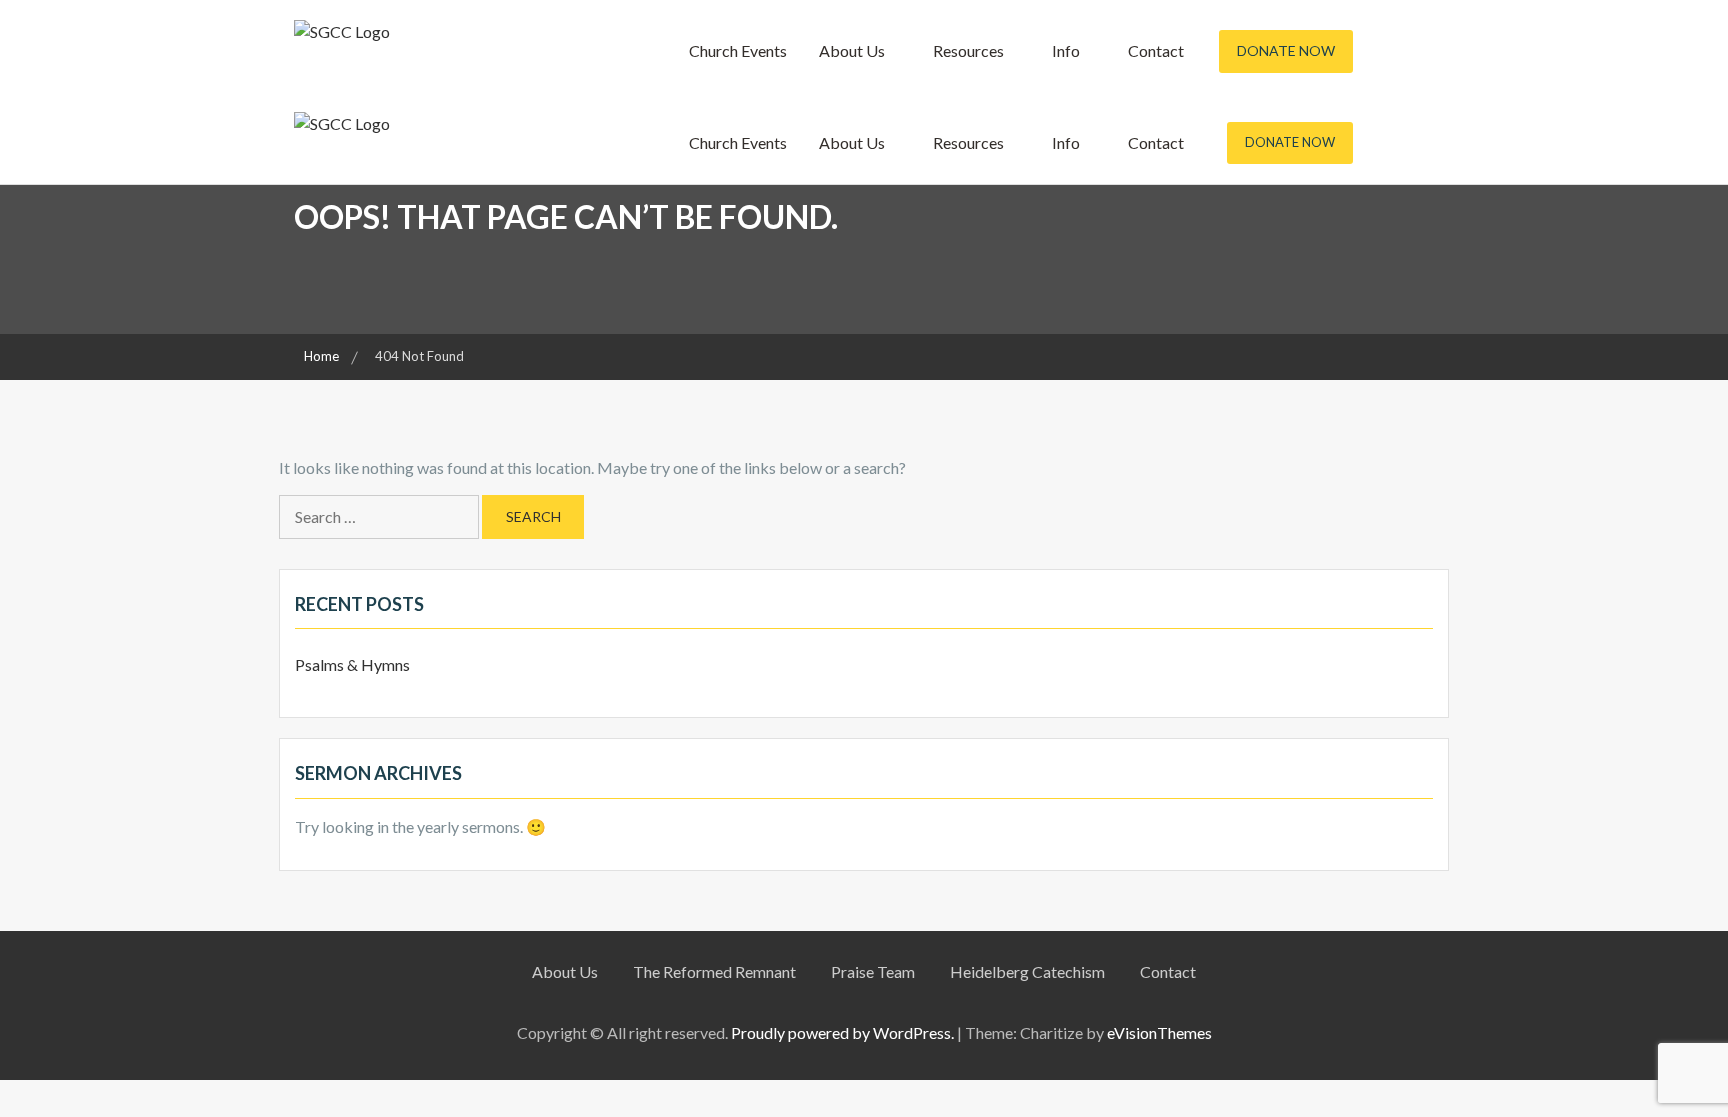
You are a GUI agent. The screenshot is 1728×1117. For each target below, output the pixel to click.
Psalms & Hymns (352, 664)
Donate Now (1286, 50)
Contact (1156, 50)
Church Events (738, 50)
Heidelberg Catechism (1027, 971)
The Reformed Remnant (714, 971)
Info (1066, 50)
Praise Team (873, 971)
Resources (968, 50)
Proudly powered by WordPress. (842, 1032)
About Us (852, 50)
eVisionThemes (1159, 1032)
